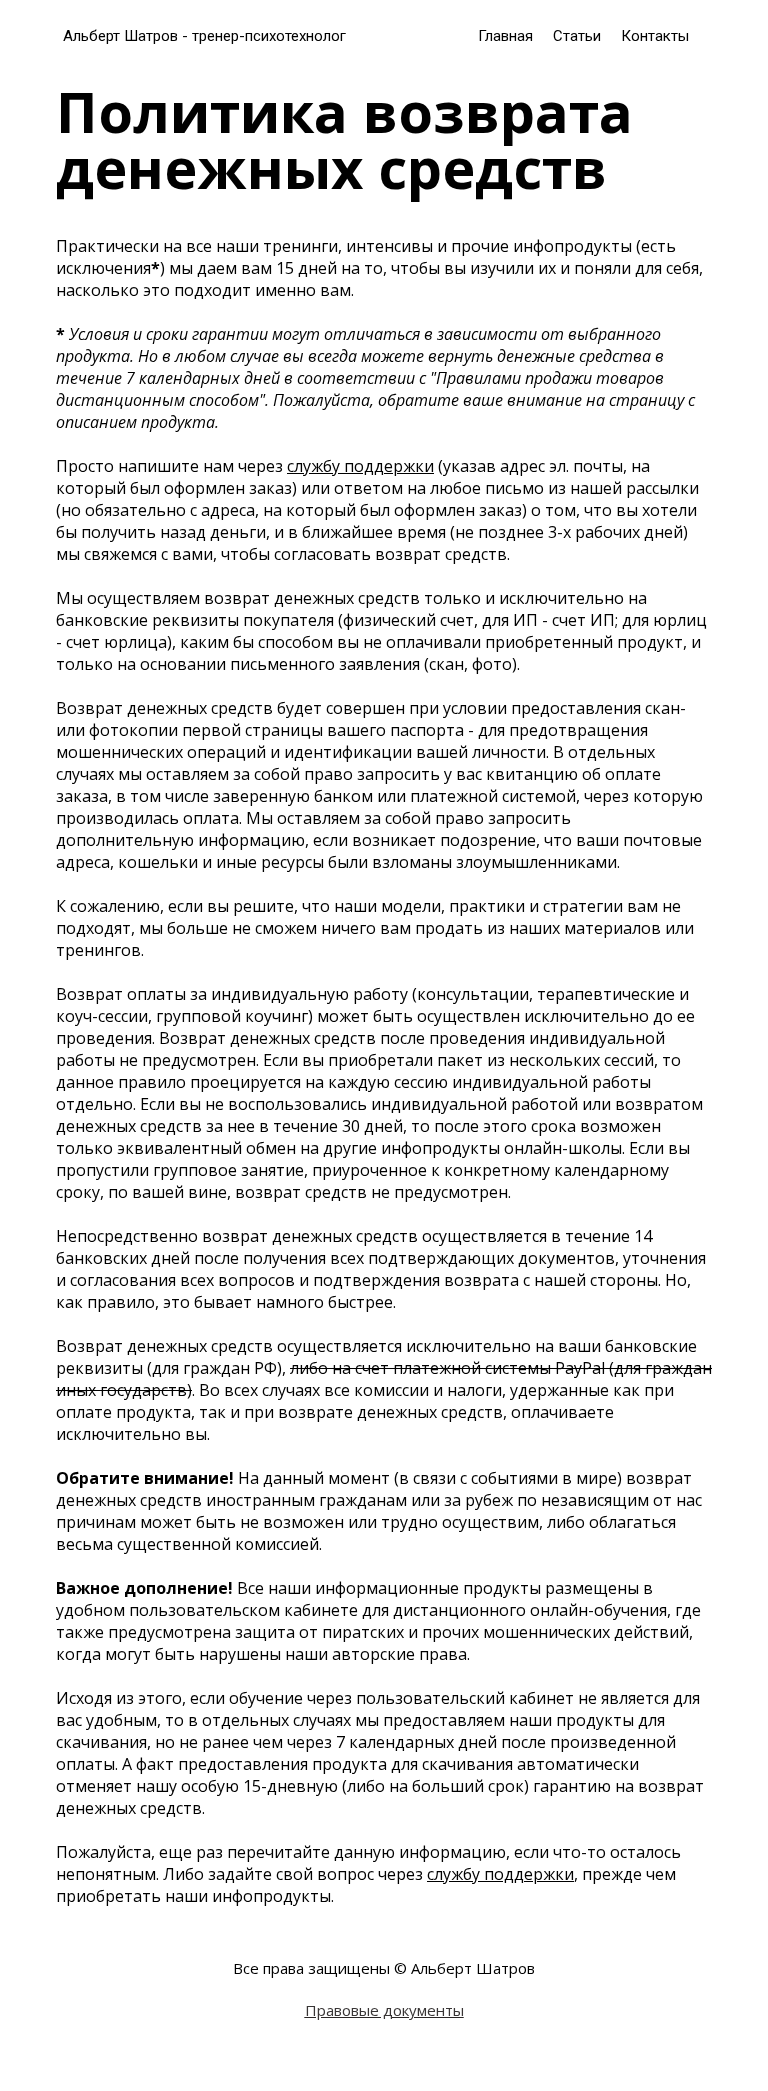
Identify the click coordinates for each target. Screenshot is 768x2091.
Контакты (655, 36)
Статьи (577, 36)
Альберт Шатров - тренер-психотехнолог (204, 36)
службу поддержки (360, 466)
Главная (505, 36)
